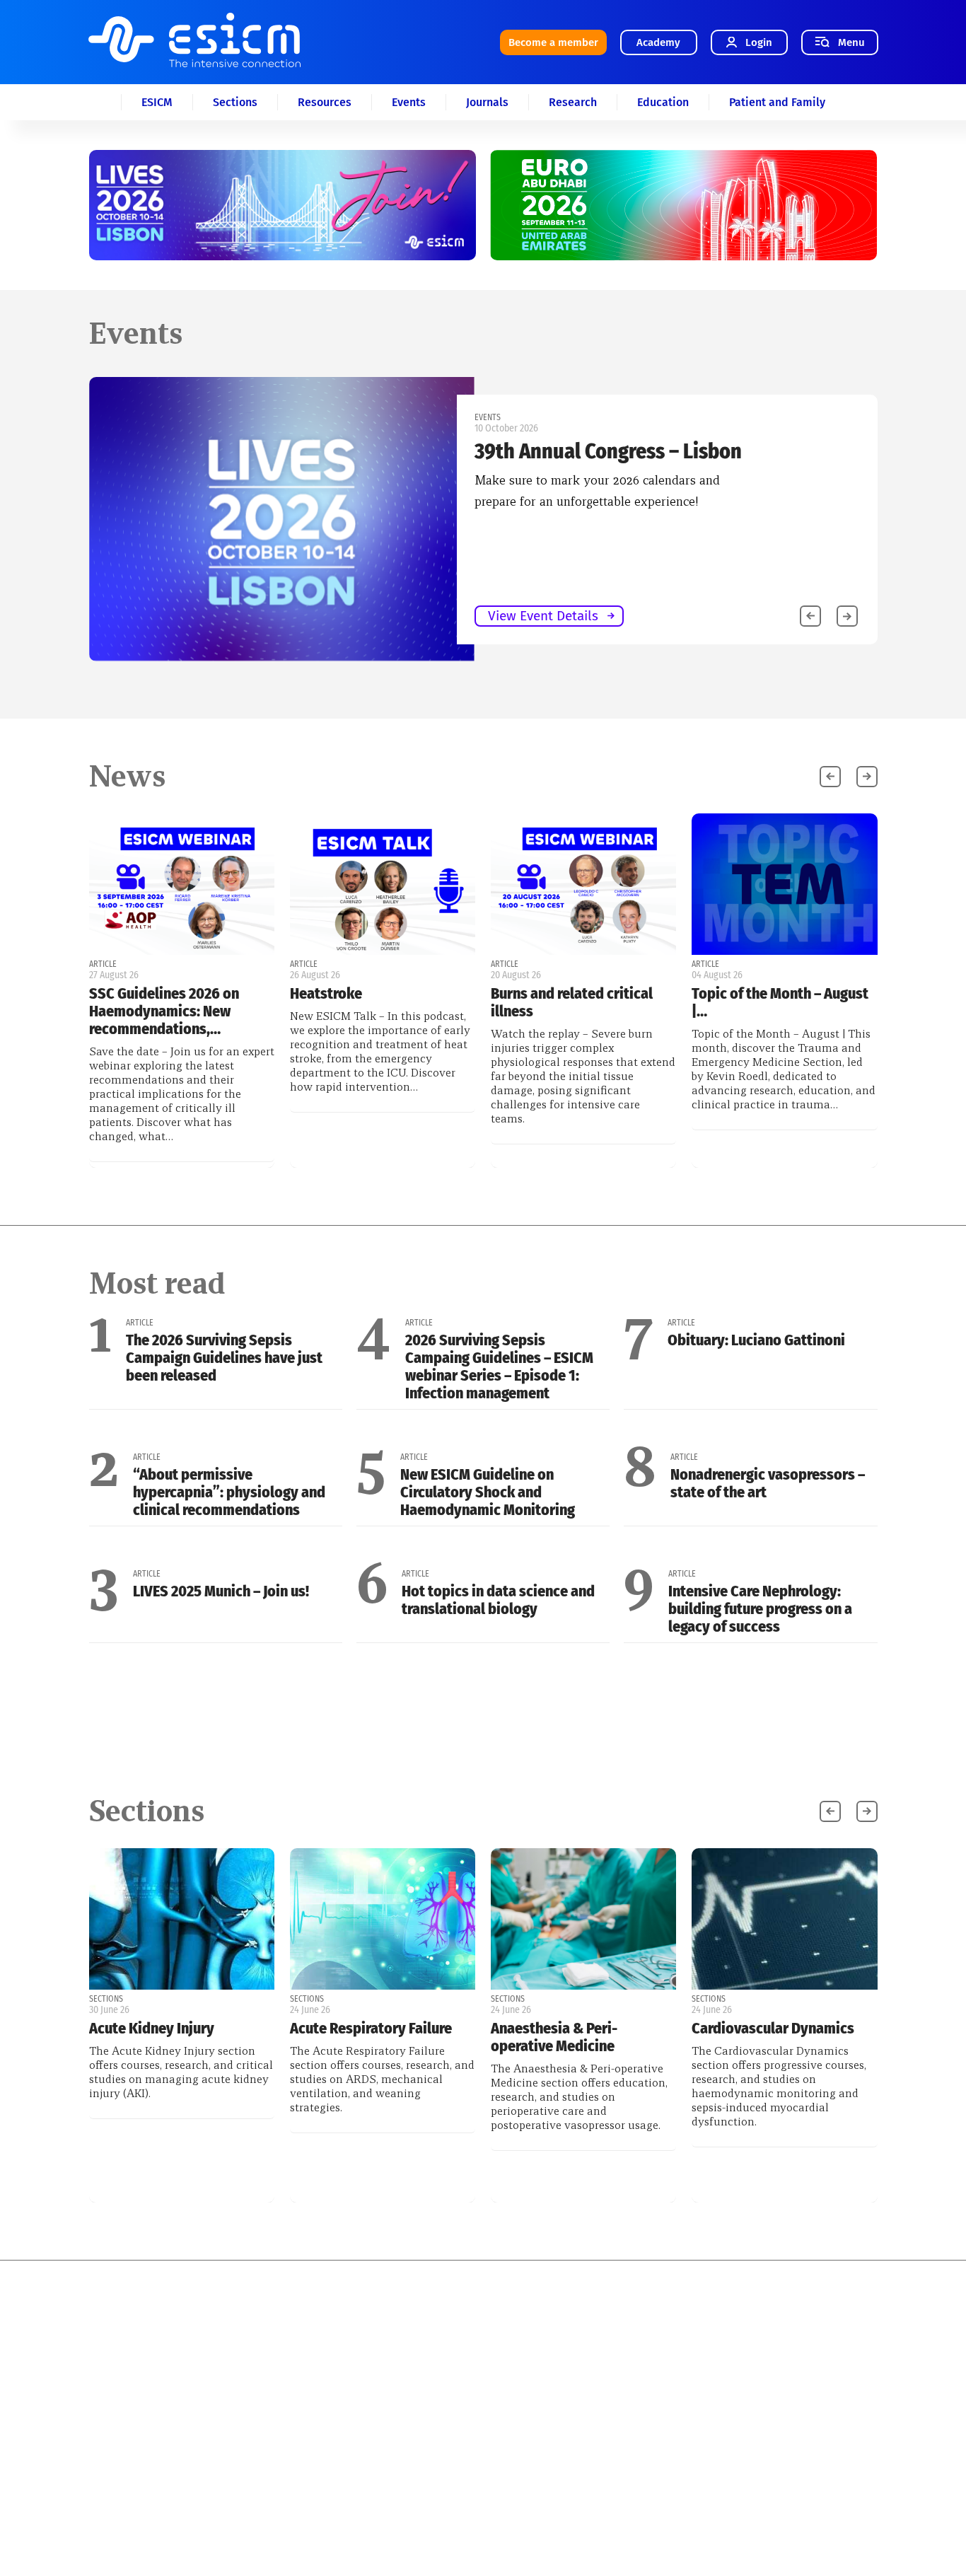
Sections (235, 102)
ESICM (157, 102)
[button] (847, 616)
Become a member (553, 42)
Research (573, 102)
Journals (487, 102)
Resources (325, 102)
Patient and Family (777, 102)
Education (663, 102)
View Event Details (543, 616)
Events (409, 102)
